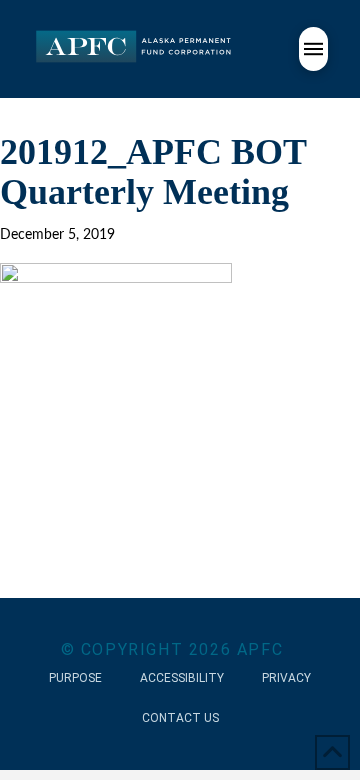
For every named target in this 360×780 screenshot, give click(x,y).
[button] (313, 49)
